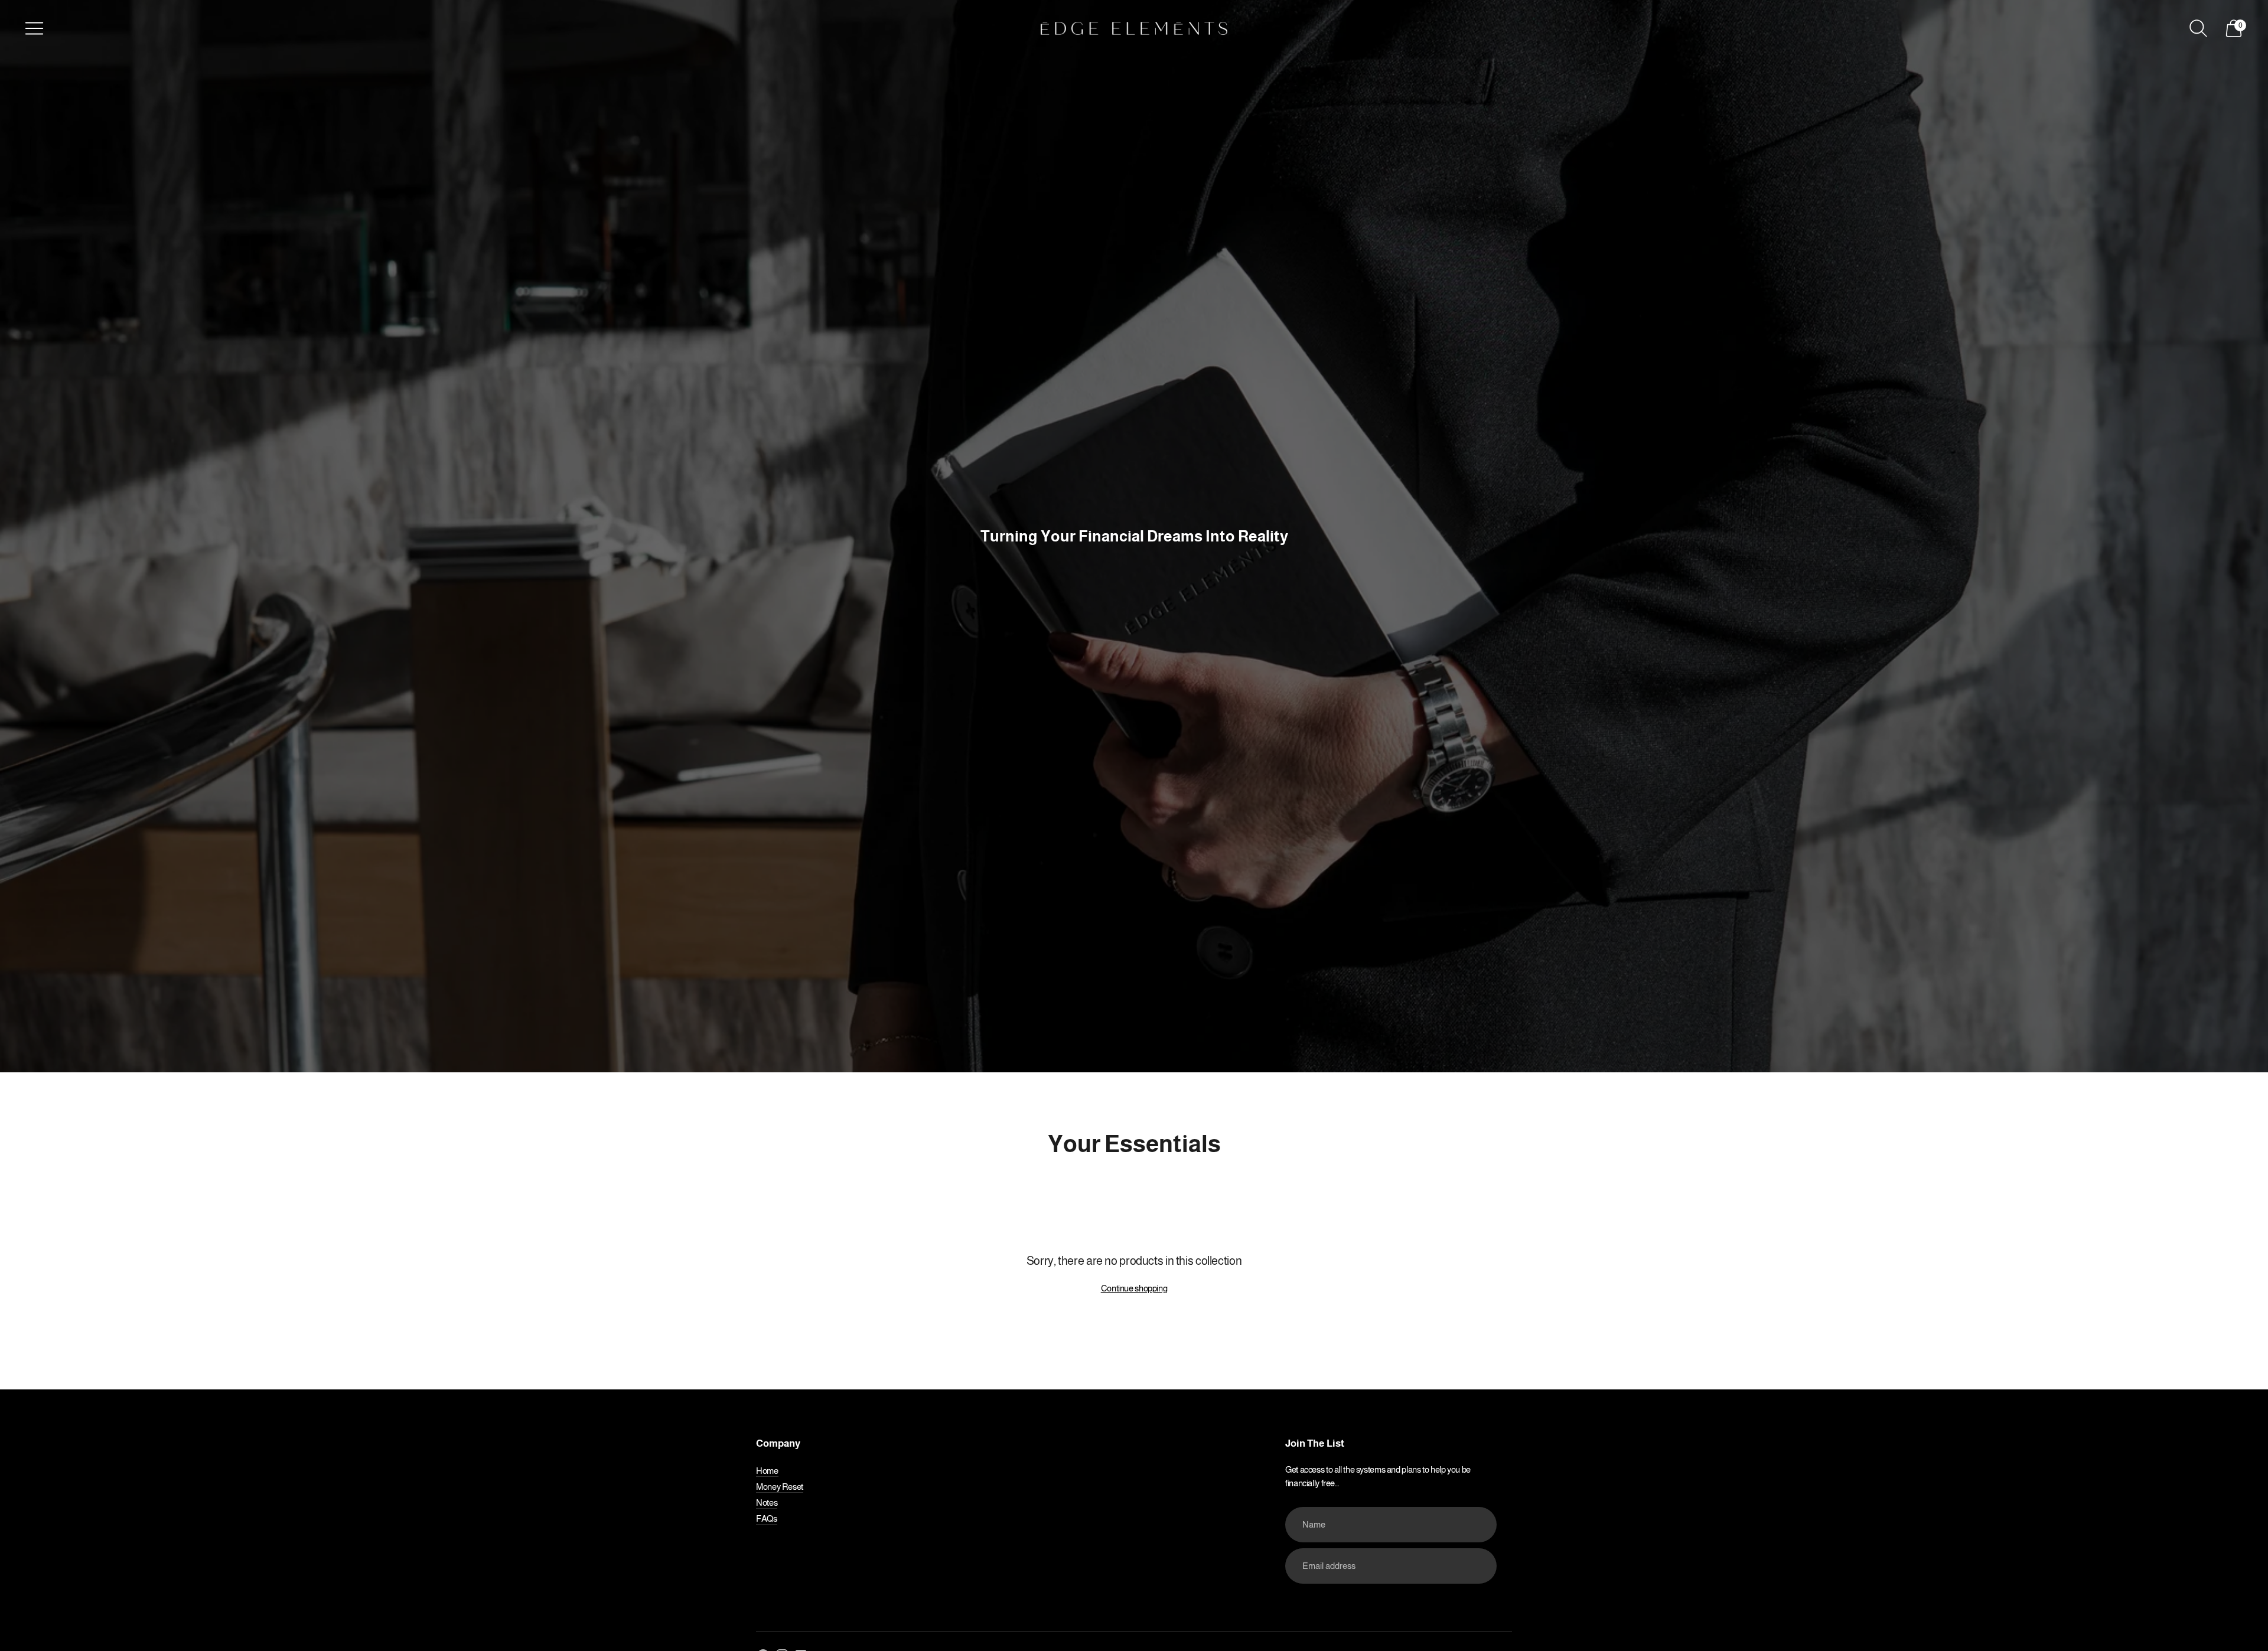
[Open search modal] (2198, 28)
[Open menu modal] (34, 28)
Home (767, 1471)
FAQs (767, 1518)
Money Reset (780, 1487)
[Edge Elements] (1134, 28)
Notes (767, 1502)
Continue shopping (1134, 1288)
